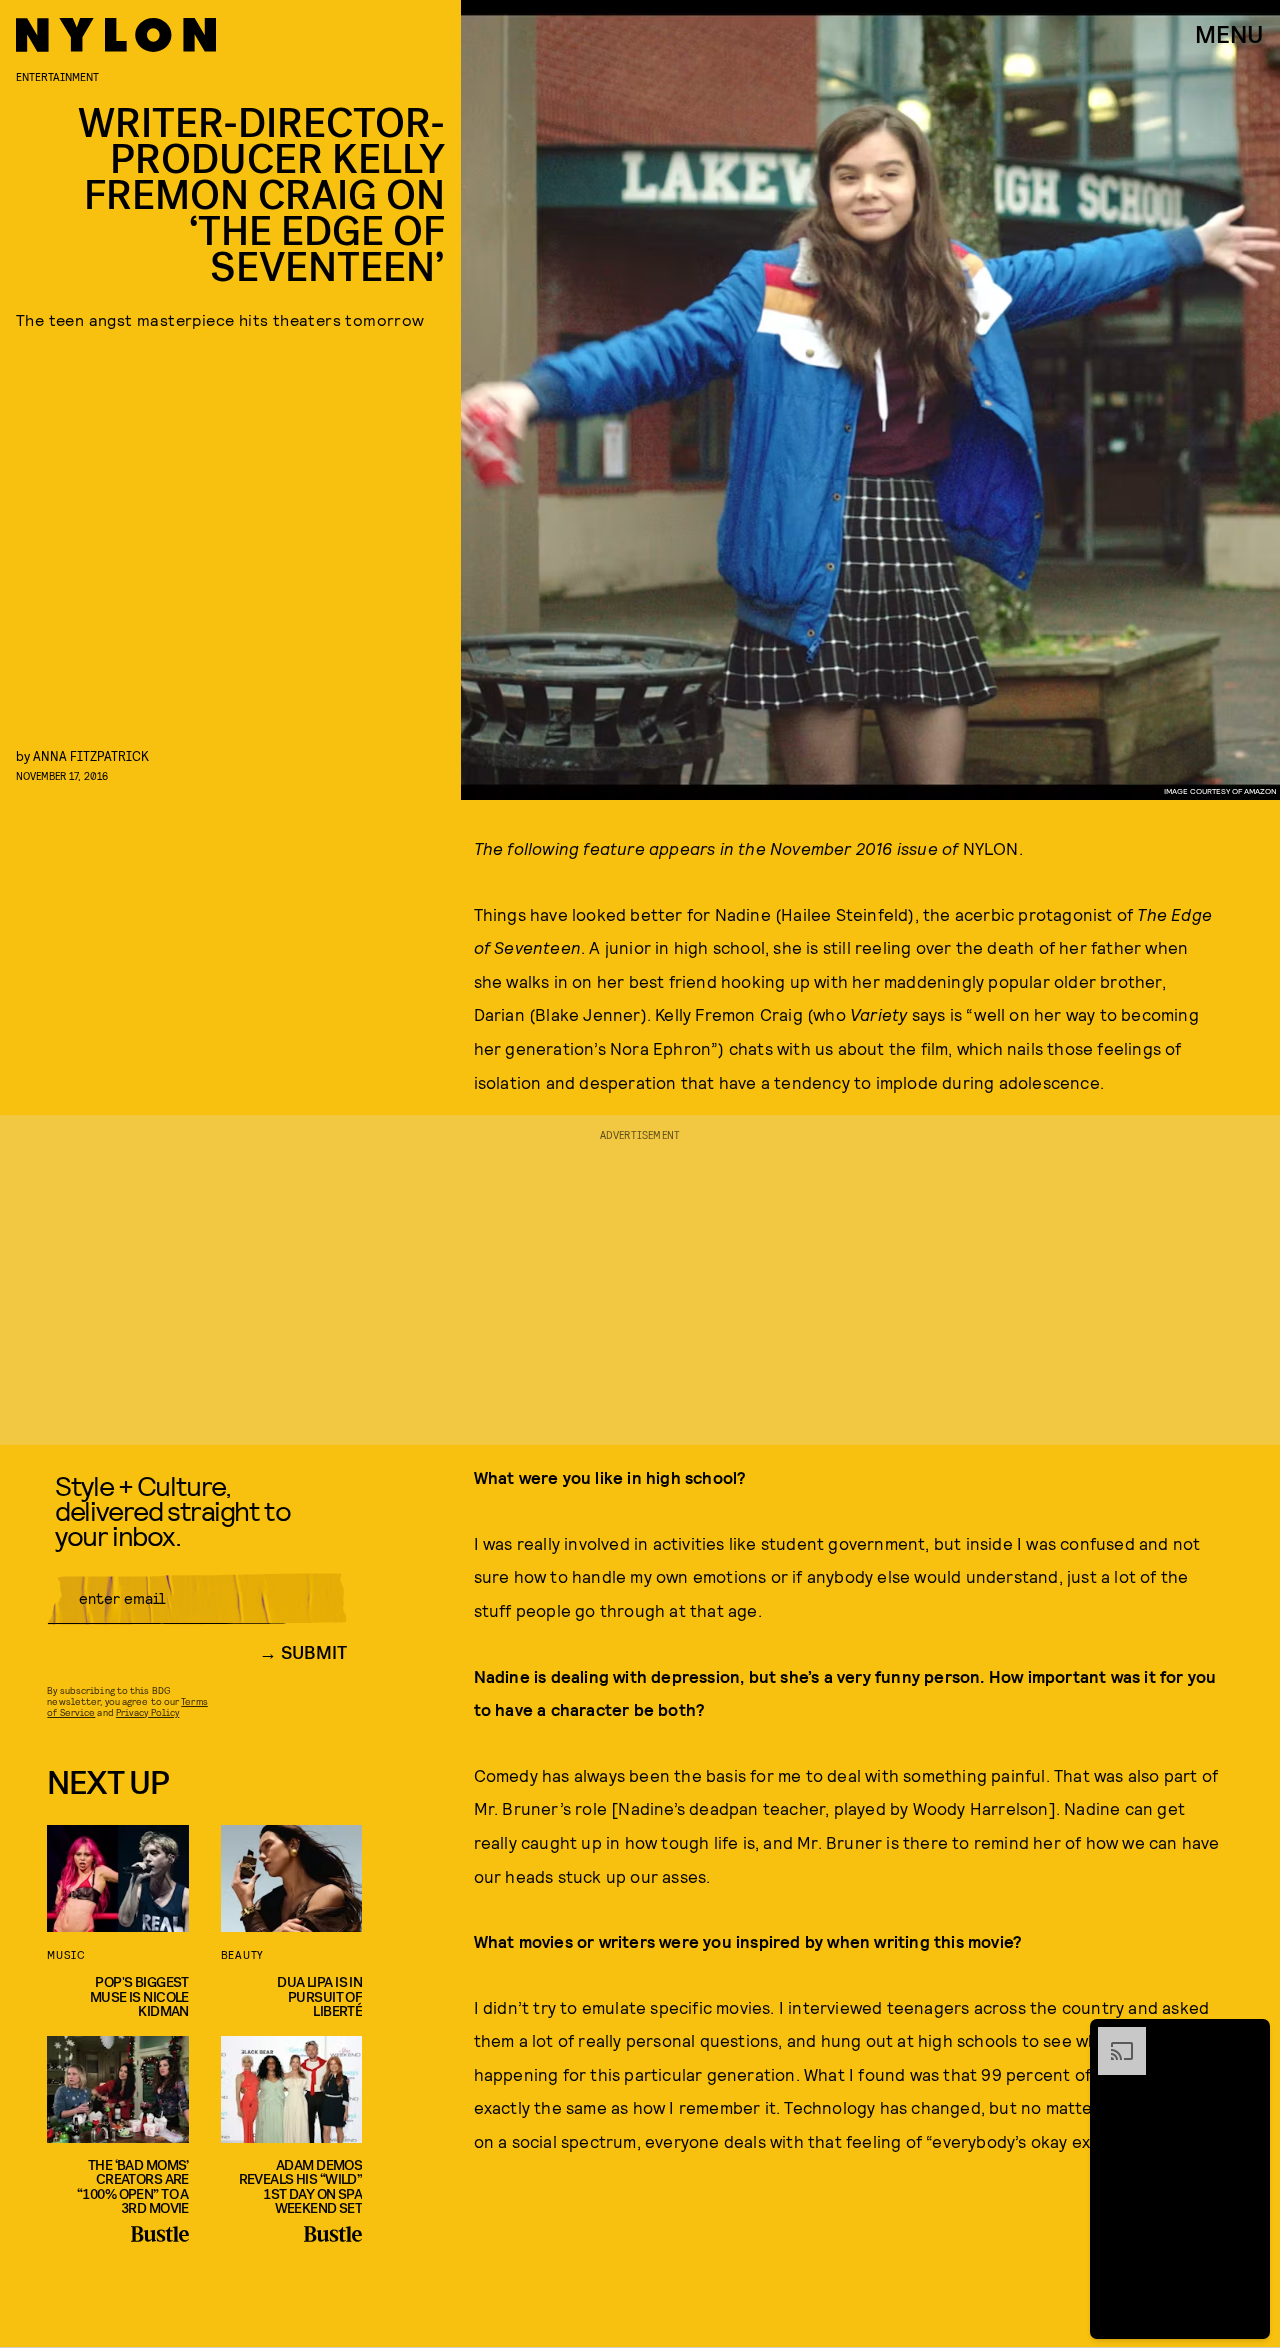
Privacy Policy (147, 1712)
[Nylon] (116, 35)
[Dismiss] (1248, 2037)
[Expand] (1112, 2037)
